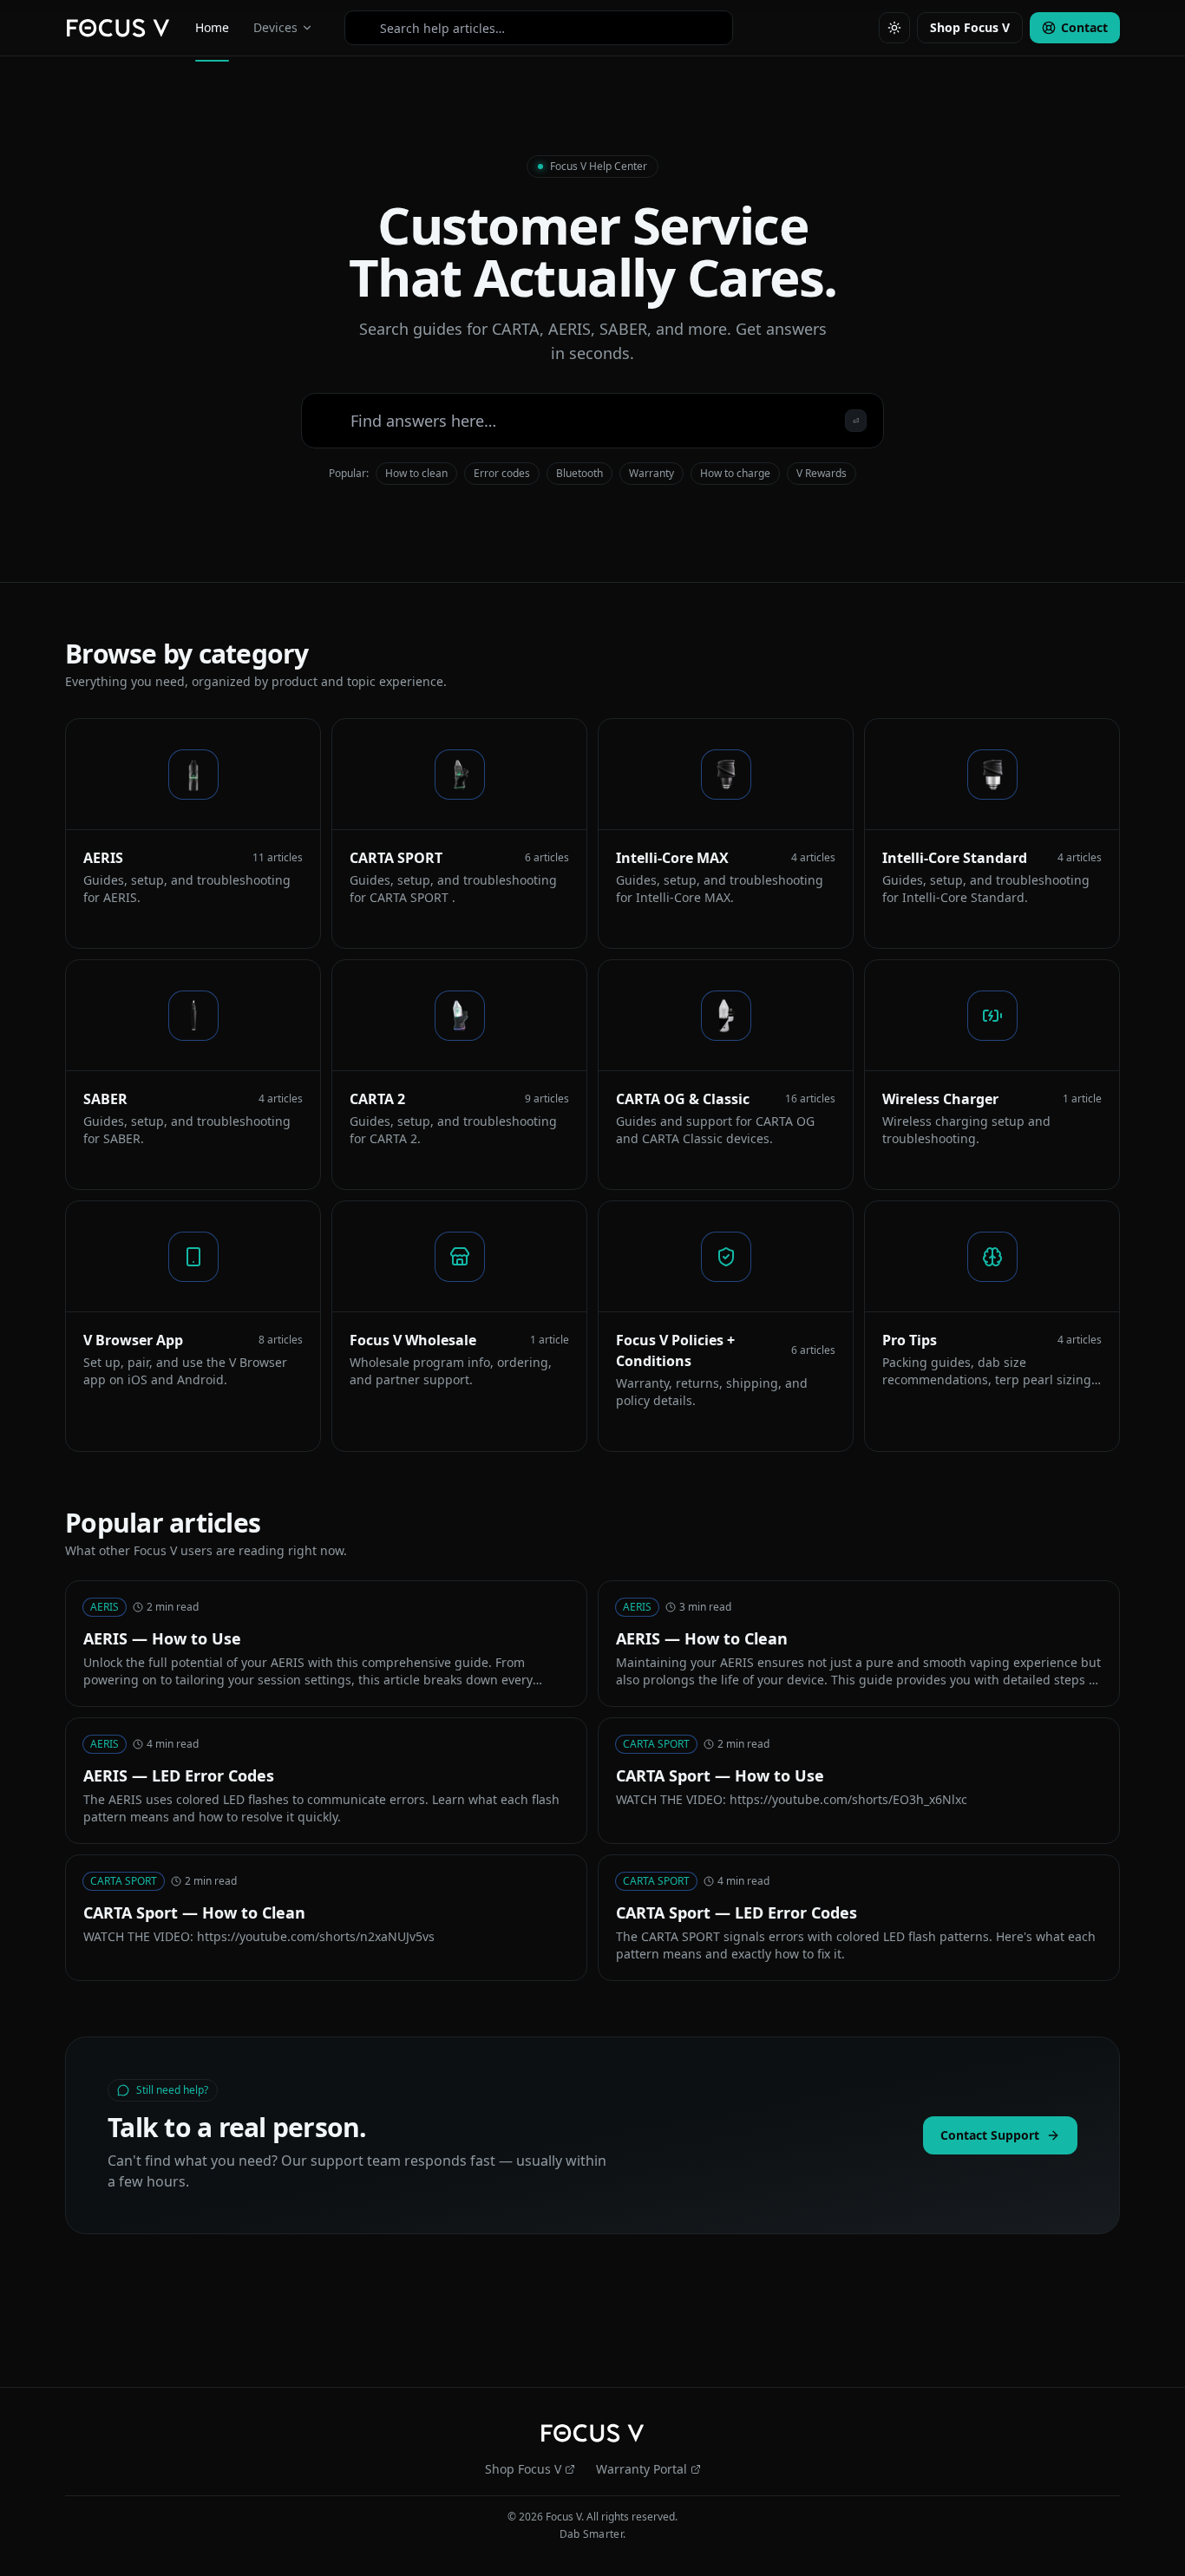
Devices (275, 27)
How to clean (416, 473)
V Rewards (822, 473)
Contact (1084, 27)
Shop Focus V (970, 27)
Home (212, 27)
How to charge (735, 473)
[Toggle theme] (894, 28)
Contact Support (990, 2135)
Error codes (502, 473)
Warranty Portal (642, 2469)
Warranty (651, 473)
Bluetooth (579, 473)
